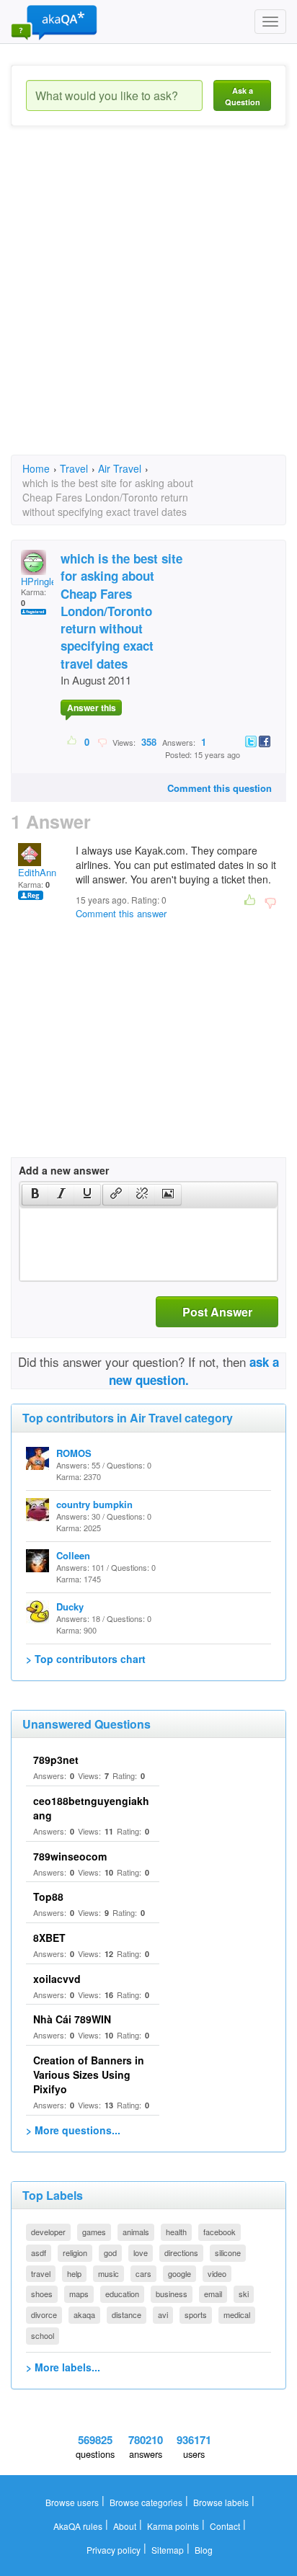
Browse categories (146, 2502)
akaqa (84, 2314)
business (172, 2294)
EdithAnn (37, 872)
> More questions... (73, 2130)
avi (163, 2314)
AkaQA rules (78, 2526)
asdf (39, 2252)
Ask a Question (243, 96)
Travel (74, 468)
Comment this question (220, 788)
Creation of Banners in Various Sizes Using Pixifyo (89, 2074)
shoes (42, 2294)
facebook (220, 2232)
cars (143, 2273)
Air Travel (120, 468)
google (179, 2273)
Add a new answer (64, 1170)
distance (127, 2314)
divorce (44, 2314)
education (122, 2294)
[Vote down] (102, 741)
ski (244, 2294)
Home (36, 468)
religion (75, 2252)
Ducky (70, 1606)
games (94, 2232)
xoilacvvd (57, 1979)
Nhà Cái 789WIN (72, 2019)
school (43, 2335)
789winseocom (70, 1856)
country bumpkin (94, 1504)
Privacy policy (114, 2550)
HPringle (39, 581)
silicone (228, 2252)
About (125, 2526)
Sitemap (168, 2550)
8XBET (49, 1938)
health (176, 2232)
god (110, 2252)
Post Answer (217, 1312)
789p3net (56, 1760)
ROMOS (74, 1453)
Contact (225, 2526)
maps (79, 2294)
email (213, 2294)
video (217, 2273)
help (74, 2273)
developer (48, 2232)
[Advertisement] (148, 303)
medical (237, 2314)
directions (181, 2252)
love (141, 2252)
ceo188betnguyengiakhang (91, 1808)
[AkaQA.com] (54, 22)
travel (41, 2273)
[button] (35, 1195)
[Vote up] (72, 741)
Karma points (173, 2526)
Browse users (72, 2502)
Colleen (73, 1555)
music (108, 2273)
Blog (204, 2550)
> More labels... (63, 2367)
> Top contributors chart (86, 1659)
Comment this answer (121, 913)
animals (136, 2232)
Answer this (92, 708)
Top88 (48, 1897)
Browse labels (221, 2502)
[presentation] (35, 1195)
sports (196, 2314)
